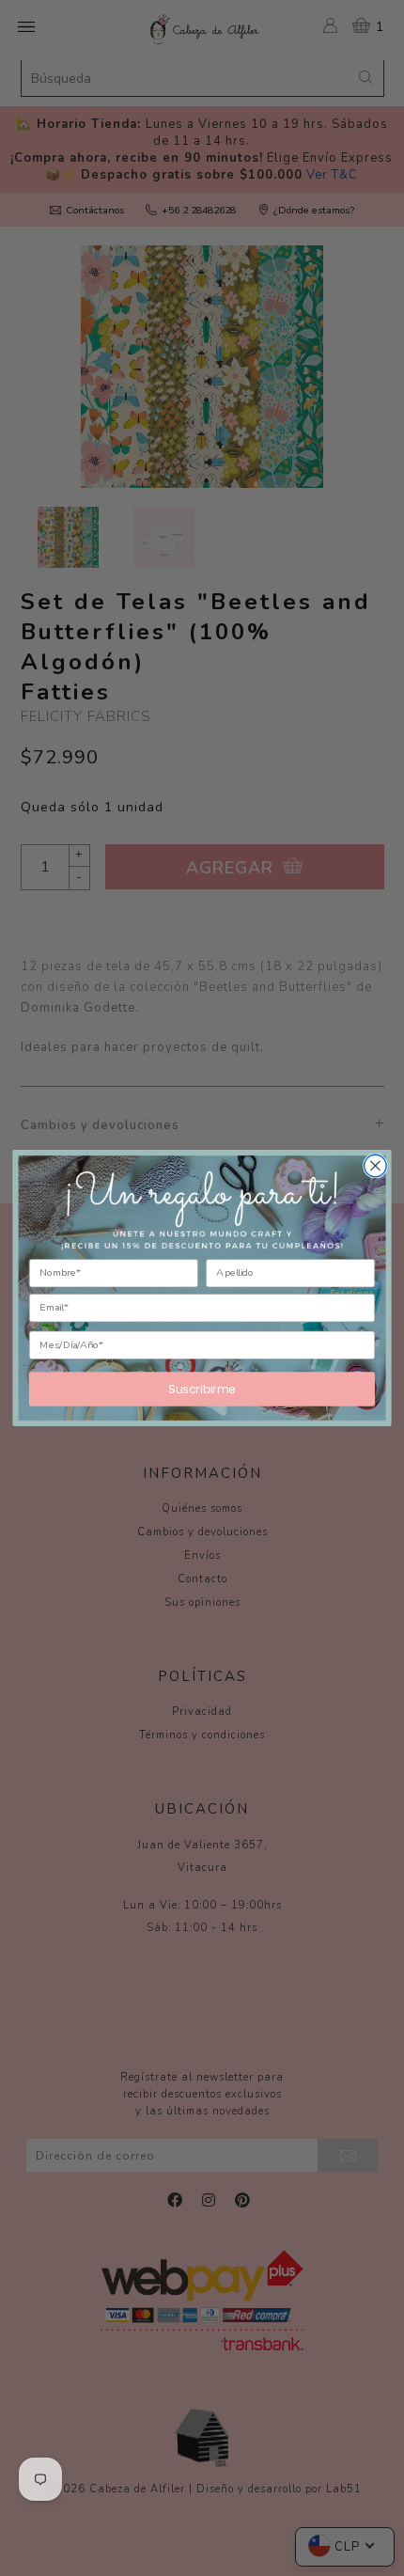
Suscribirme (202, 1389)
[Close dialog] (376, 1166)
